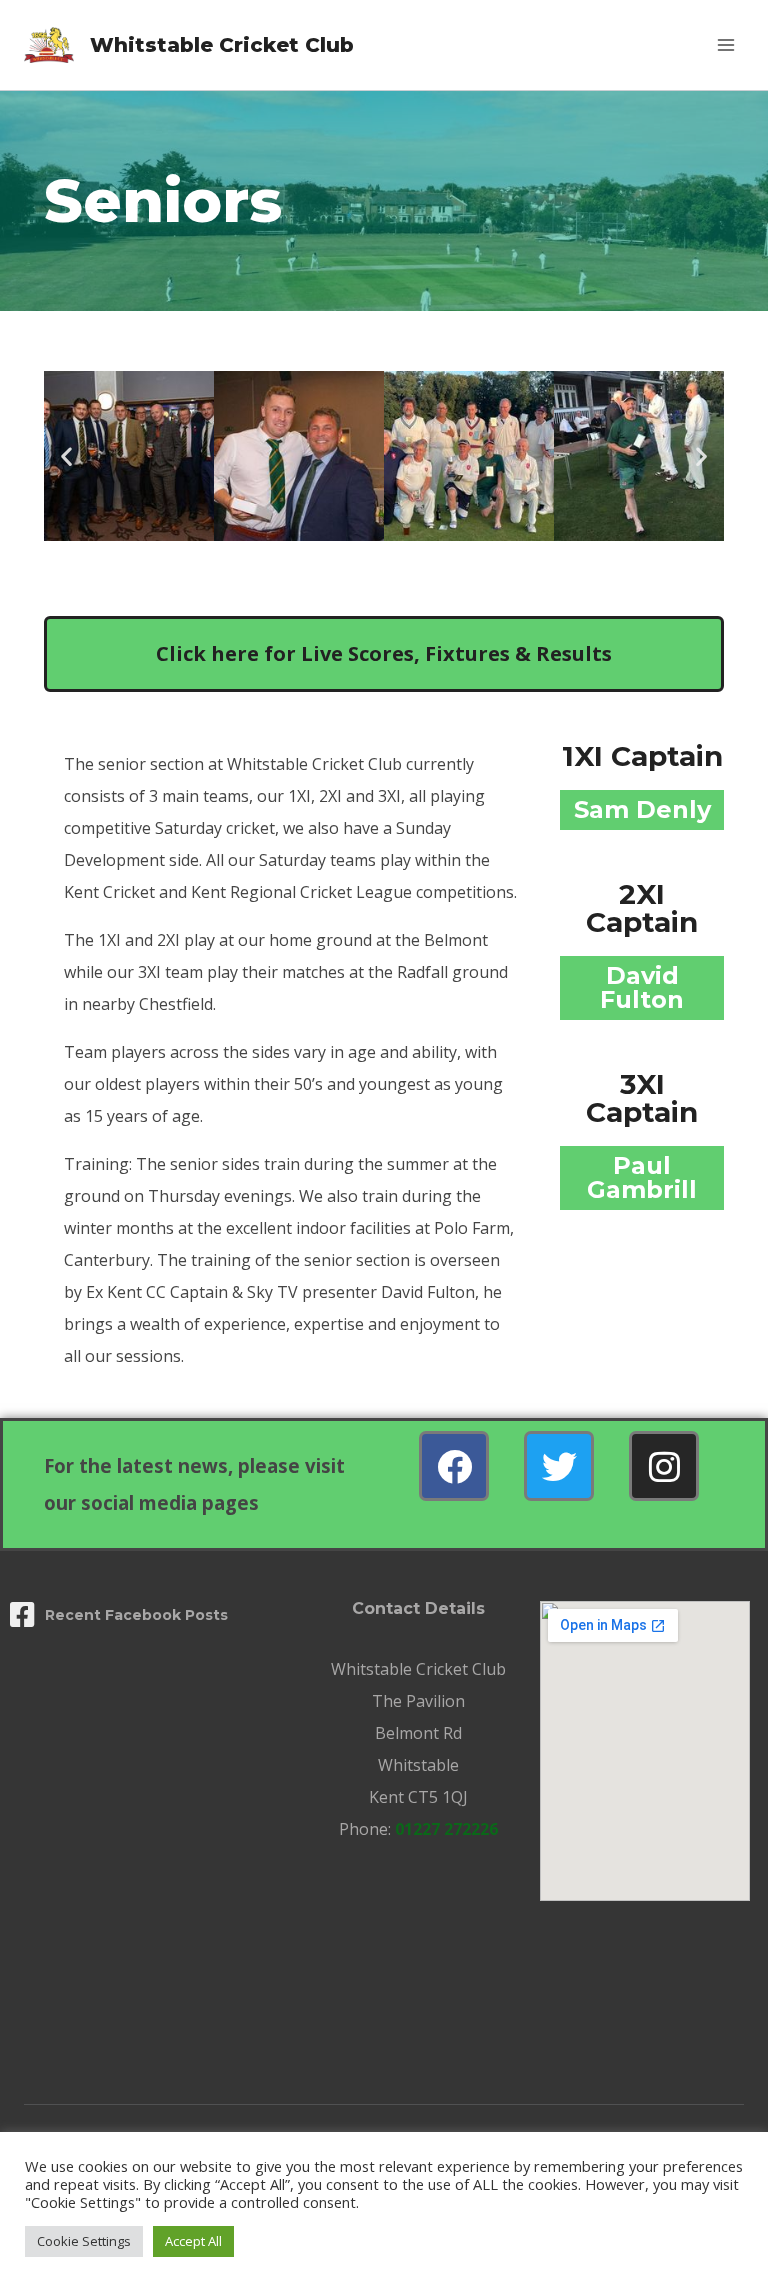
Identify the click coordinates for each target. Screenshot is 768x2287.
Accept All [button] (193, 2241)
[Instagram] (664, 1466)
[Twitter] (559, 1466)
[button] (66, 456)
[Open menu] (725, 44)
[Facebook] (454, 1466)
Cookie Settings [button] (84, 2241)
